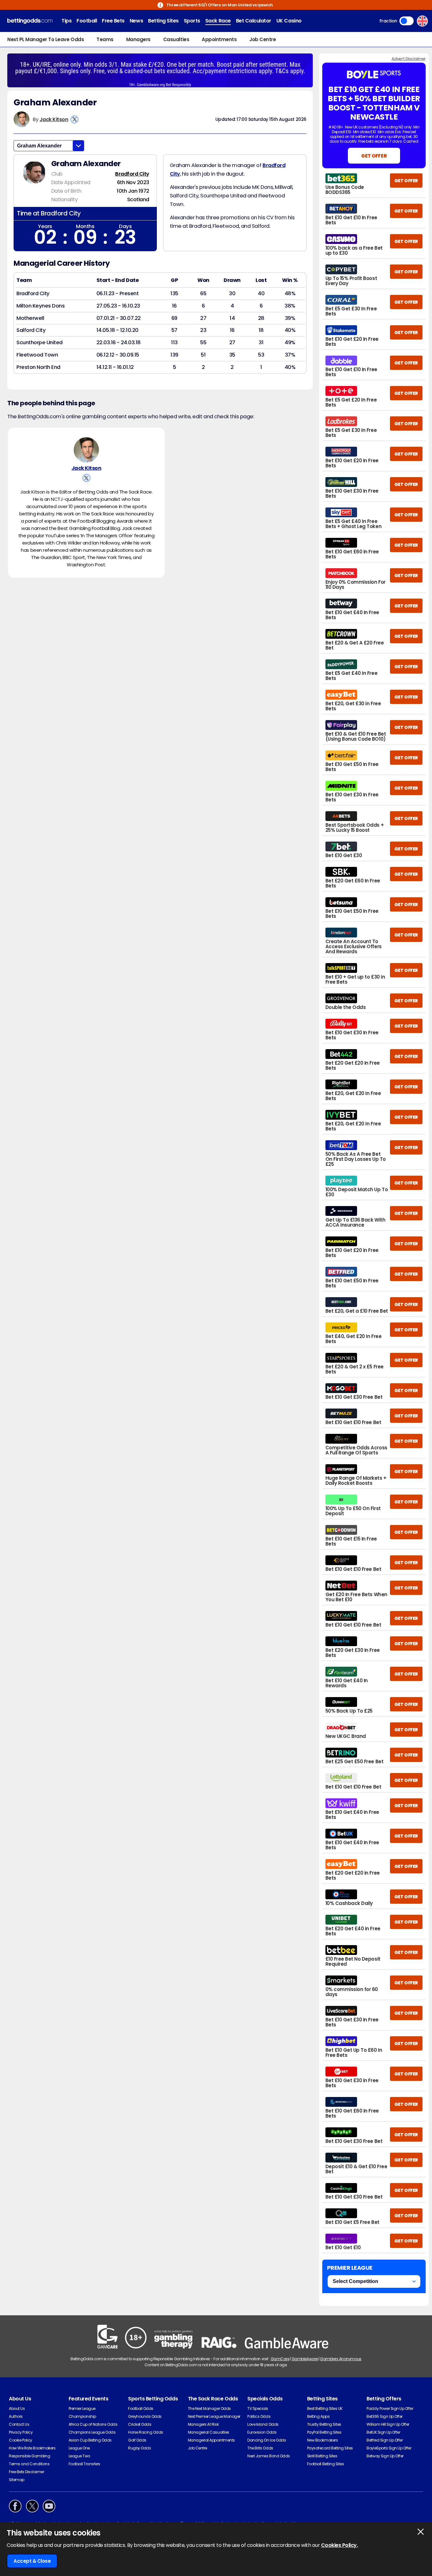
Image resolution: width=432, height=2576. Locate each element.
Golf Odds (137, 2440)
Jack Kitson (54, 119)
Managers (138, 39)
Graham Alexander (39, 146)
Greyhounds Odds (145, 2416)
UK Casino (289, 21)
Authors (16, 2416)
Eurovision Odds (262, 2432)
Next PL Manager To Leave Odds (46, 39)
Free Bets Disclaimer (26, 2472)
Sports (192, 21)
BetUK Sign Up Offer (383, 2432)
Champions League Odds (92, 2432)
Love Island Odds (263, 2424)
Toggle (407, 21)
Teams (105, 39)
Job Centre (262, 39)
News (136, 21)
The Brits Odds (260, 2448)
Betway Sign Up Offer (385, 2456)
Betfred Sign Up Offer (385, 2440)
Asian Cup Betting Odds (90, 2440)
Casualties (176, 39)
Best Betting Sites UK (325, 2408)
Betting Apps (318, 2416)
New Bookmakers (322, 2440)
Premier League (82, 2408)
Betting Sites (163, 21)
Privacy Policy (21, 2432)
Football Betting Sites (325, 2464)
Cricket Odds (140, 2424)
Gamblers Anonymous (341, 2359)
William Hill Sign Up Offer (388, 2424)
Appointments (219, 39)
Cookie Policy (21, 2440)
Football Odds (141, 2408)
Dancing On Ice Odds (267, 2440)
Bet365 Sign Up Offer (384, 2416)
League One (79, 2448)
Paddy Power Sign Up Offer (390, 2408)
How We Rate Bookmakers (32, 2448)
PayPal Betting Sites (324, 2432)
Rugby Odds (139, 2448)
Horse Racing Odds (146, 2432)
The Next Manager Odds (209, 2408)
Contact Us (19, 2424)
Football (87, 21)
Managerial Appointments (211, 2440)
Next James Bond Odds (268, 2456)
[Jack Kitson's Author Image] (86, 450)
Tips (66, 21)
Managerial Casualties (209, 2432)
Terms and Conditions (29, 2464)
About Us (17, 2408)
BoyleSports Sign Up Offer (389, 2448)
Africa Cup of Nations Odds (93, 2424)
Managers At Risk (203, 2424)
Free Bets (113, 21)
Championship (82, 2416)
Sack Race (218, 21)
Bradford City (132, 174)
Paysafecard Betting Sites (330, 2448)
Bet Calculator (254, 21)
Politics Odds (259, 2416)
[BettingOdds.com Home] (30, 21)
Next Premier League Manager (214, 2416)
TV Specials (258, 2408)
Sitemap (17, 2480)
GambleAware (305, 2359)
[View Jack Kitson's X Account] (74, 119)
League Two (79, 2456)
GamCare (280, 2359)
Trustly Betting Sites (324, 2424)
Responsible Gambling (29, 2456)
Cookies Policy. (339, 2545)
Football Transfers (84, 2464)
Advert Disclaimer (409, 59)
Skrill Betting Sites (322, 2456)
